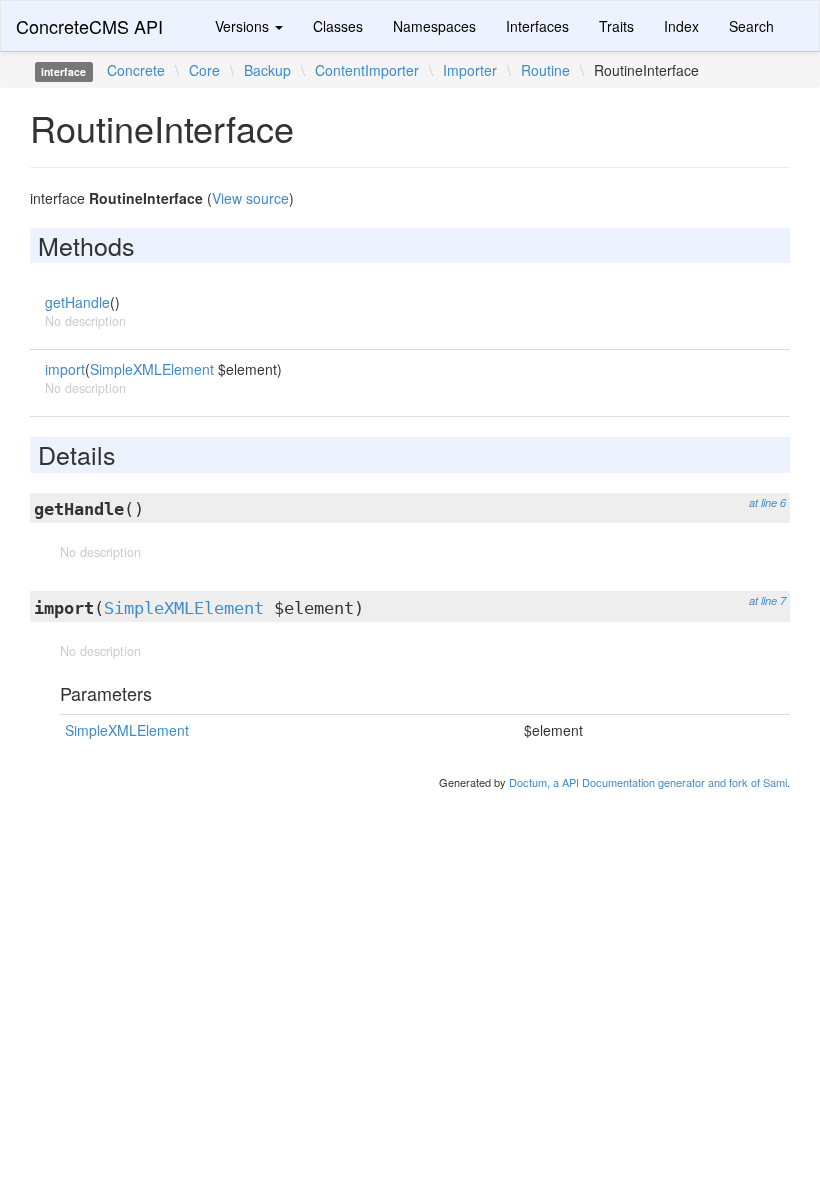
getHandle (77, 302)
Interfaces (537, 26)
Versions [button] (244, 26)
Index (681, 26)
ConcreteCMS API (89, 26)
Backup (267, 70)
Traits (616, 26)
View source (250, 198)
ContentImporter (367, 70)
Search (751, 26)
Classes (338, 26)
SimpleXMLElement (152, 369)
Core (204, 70)
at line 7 (767, 600)
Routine (545, 70)
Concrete (136, 70)
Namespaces (434, 26)
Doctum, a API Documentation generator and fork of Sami (648, 782)
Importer (470, 70)
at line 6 (767, 502)
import (65, 369)
